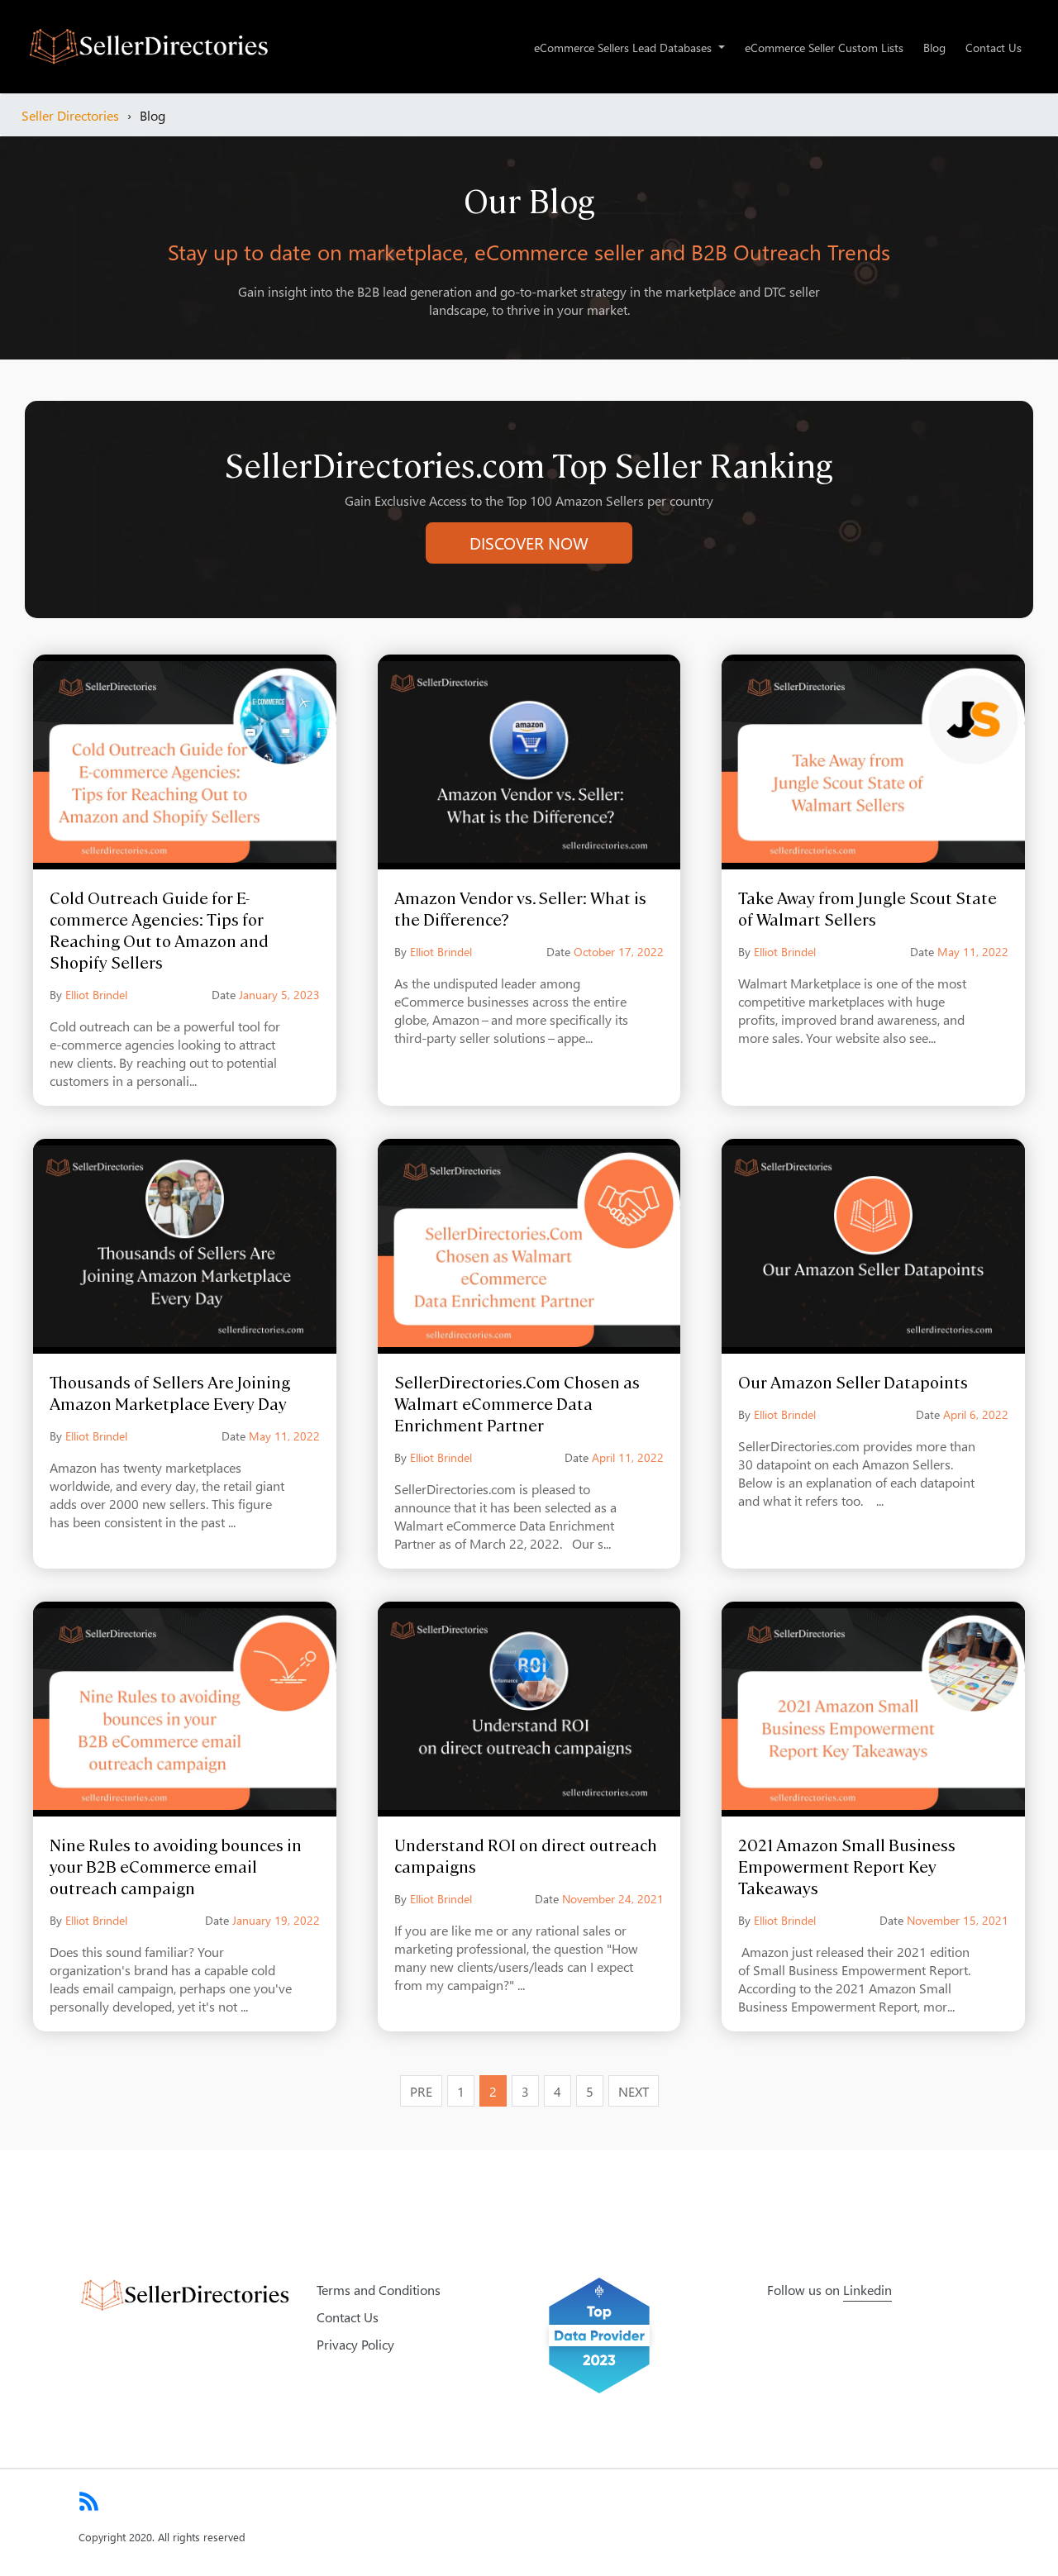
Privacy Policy (355, 2344)
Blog (934, 47)
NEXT (634, 2091)
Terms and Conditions (379, 2289)
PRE (421, 2091)
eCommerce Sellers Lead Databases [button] (624, 47)
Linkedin (867, 2289)
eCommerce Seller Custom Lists (824, 47)
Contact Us (994, 47)
